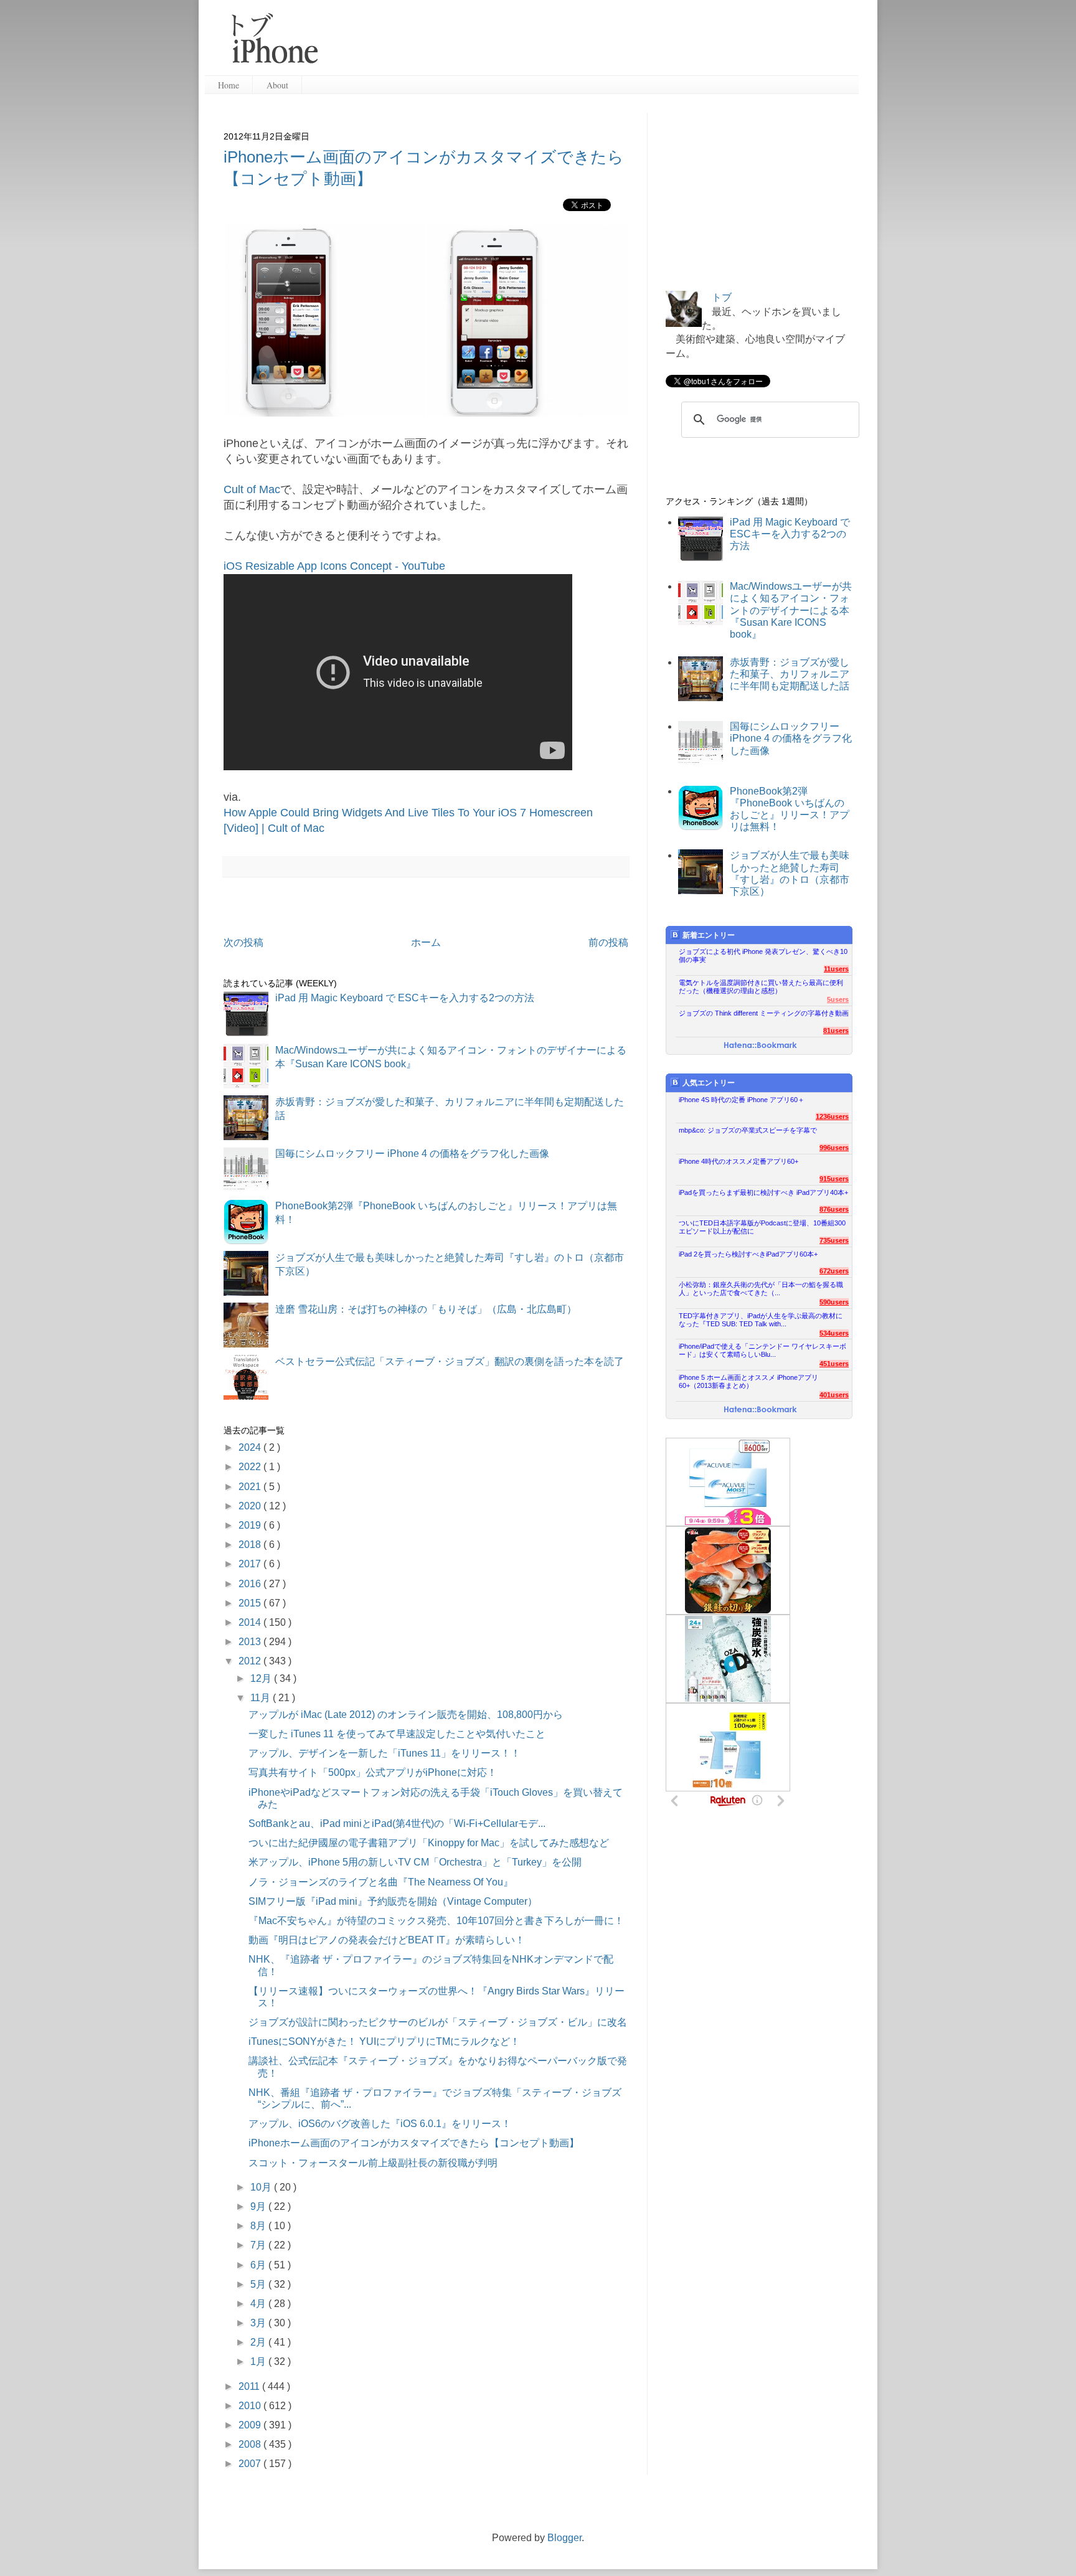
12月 (262, 1678)
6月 (259, 2265)
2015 (251, 1603)
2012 (251, 1661)
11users (836, 969)
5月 (259, 2284)
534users (834, 1333)
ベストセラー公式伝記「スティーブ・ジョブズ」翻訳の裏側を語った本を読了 (450, 1361)
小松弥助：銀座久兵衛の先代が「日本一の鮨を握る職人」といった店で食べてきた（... (761, 1289)
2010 (251, 2406)
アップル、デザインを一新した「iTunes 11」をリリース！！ (385, 1753)
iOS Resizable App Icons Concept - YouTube (334, 566)
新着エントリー (709, 935)
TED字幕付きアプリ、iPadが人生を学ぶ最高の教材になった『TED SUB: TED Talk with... (761, 1320)
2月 (259, 2342)
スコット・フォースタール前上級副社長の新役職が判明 (373, 2163)
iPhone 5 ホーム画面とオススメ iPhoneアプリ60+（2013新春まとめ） (748, 1381)
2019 (251, 1525)
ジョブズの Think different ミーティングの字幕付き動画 (764, 1013)
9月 (259, 2206)
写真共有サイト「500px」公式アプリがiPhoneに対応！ (373, 1772)
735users (834, 1240)
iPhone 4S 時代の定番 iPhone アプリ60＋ (742, 1100)
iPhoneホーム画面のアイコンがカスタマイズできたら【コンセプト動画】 (414, 2143)
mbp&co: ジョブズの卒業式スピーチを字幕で (748, 1130)
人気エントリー (709, 1083)
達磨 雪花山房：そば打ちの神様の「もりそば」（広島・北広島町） (426, 1309)
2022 (251, 1467)
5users (838, 999)
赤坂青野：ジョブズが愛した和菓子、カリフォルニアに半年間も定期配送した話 (790, 674)
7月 (259, 2245)
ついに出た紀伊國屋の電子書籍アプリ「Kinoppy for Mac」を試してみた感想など (429, 1843)
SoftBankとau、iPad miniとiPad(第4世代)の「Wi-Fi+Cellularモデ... (397, 1823)
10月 (262, 2187)
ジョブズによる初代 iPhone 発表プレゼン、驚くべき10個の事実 (763, 955)
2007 (251, 2464)
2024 (251, 1447)
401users (834, 1395)
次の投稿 (243, 942)
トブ (722, 297)
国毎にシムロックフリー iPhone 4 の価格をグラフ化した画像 (412, 1154)
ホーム (426, 942)
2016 (251, 1584)
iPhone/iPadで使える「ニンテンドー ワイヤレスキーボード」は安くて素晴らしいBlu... (762, 1350)
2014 (251, 1622)
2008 (251, 2444)
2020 (251, 1506)
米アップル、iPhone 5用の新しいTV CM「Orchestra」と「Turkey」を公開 (415, 1862)
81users (836, 1031)
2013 (251, 1642)
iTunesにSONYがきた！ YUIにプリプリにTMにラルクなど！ (384, 2041)
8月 (259, 2226)
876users (834, 1209)
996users (834, 1148)
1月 (259, 2361)
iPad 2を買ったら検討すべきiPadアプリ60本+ (748, 1254)
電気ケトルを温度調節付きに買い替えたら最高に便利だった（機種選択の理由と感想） (761, 987)
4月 (259, 2304)
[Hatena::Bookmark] (761, 1046)
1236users (832, 1116)
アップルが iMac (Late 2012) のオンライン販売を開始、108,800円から (406, 1715)
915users (834, 1179)
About (277, 85)
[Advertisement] (593, 44)
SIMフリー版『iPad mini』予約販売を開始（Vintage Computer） (393, 1901)
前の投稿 (608, 942)
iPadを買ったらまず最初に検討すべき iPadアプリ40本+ (763, 1192)
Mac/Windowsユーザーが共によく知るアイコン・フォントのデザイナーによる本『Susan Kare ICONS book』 (791, 610)
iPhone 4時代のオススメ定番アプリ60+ (739, 1161)
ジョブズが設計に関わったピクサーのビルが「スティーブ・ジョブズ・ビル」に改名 (438, 2022)
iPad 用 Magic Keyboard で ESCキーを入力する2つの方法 (405, 998)
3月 (259, 2323)
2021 (251, 1487)
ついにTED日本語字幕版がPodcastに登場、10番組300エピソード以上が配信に (762, 1227)
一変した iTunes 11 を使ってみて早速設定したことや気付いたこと (397, 1734)
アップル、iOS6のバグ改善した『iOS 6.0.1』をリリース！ (380, 2124)
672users (834, 1271)
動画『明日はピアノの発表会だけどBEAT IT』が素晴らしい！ (387, 1940)
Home (229, 85)
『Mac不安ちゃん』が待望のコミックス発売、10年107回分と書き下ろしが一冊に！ (436, 1921)
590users (834, 1302)
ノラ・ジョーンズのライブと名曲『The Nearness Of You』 (381, 1882)
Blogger (564, 2538)
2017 (251, 1564)
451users (834, 1364)
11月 (262, 1698)
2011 (250, 2386)
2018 (251, 1545)
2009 (251, 2425)
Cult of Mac (252, 489)
